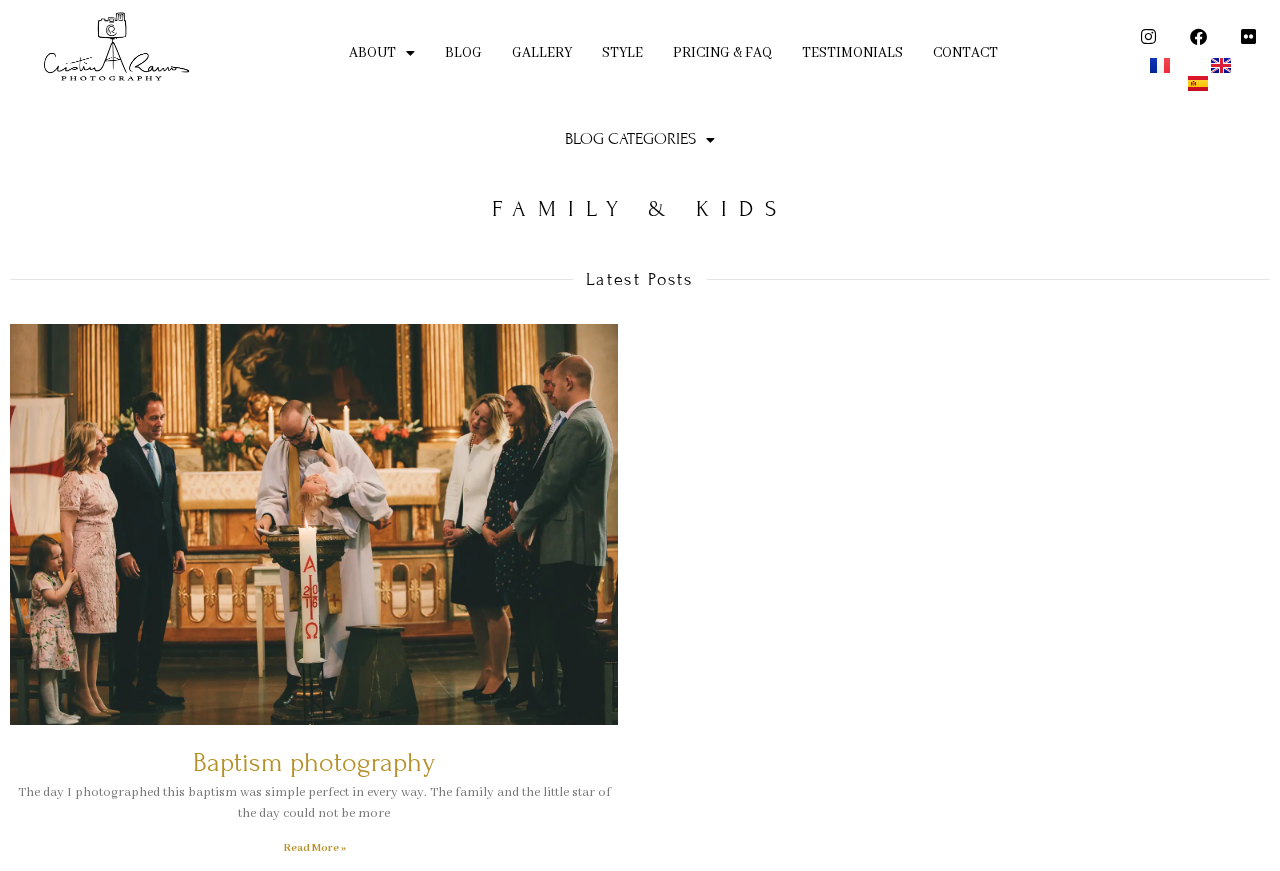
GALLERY (542, 53)
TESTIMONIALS (852, 53)
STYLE (622, 53)
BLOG (463, 53)
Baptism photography (314, 762)
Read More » (314, 848)
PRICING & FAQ (722, 53)
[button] (382, 53)
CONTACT (965, 53)
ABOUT (372, 53)
